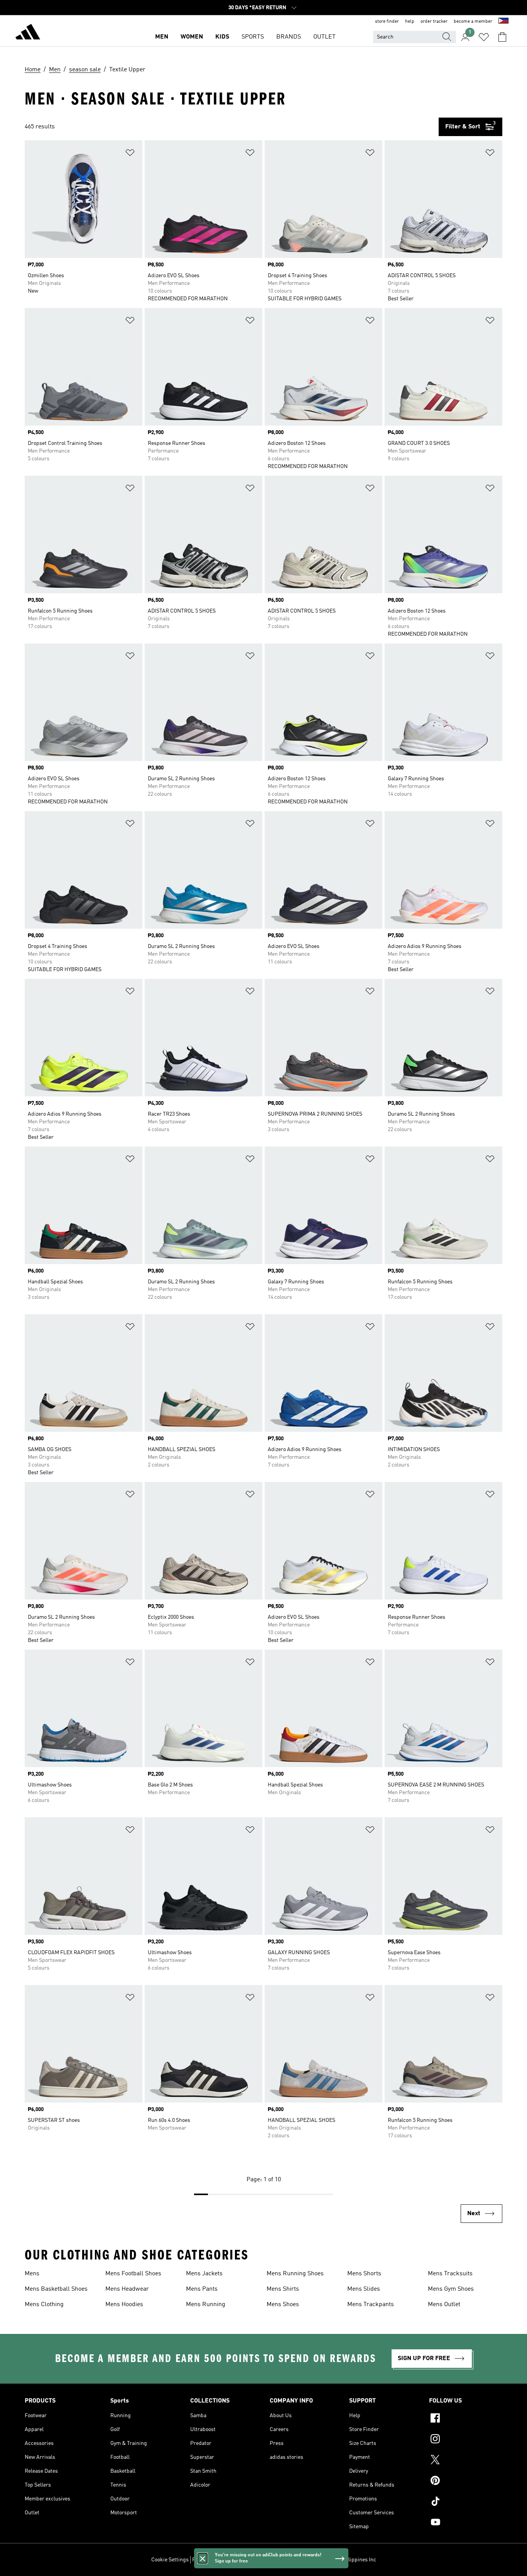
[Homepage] (28, 33)
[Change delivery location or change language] (503, 22)
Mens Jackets (204, 2274)
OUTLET (324, 37)
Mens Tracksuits (450, 2274)
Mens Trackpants (371, 2305)
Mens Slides (364, 2289)
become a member (473, 22)
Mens (32, 2274)
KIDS (222, 37)
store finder (387, 22)
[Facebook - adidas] (466, 2419)
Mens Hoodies (124, 2305)
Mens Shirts (283, 2289)
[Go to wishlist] (484, 37)
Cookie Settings (170, 2560)
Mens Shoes (283, 2305)
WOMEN (192, 37)
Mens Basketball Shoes (56, 2289)
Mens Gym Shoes (451, 2289)
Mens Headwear (127, 2289)
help (410, 22)
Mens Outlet (444, 2305)
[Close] (203, 2558)
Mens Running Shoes (295, 2274)
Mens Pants (202, 2289)
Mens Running (206, 2305)
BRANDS (289, 37)
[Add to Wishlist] (130, 154)
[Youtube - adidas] (466, 2523)
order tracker (434, 22)
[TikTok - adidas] (466, 2502)
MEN (162, 37)
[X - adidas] (466, 2461)
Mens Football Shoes (133, 2274)
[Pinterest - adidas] (466, 2482)
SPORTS (253, 37)
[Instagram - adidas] (466, 2440)
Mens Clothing (44, 2305)
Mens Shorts (364, 2274)
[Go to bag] (502, 37)
